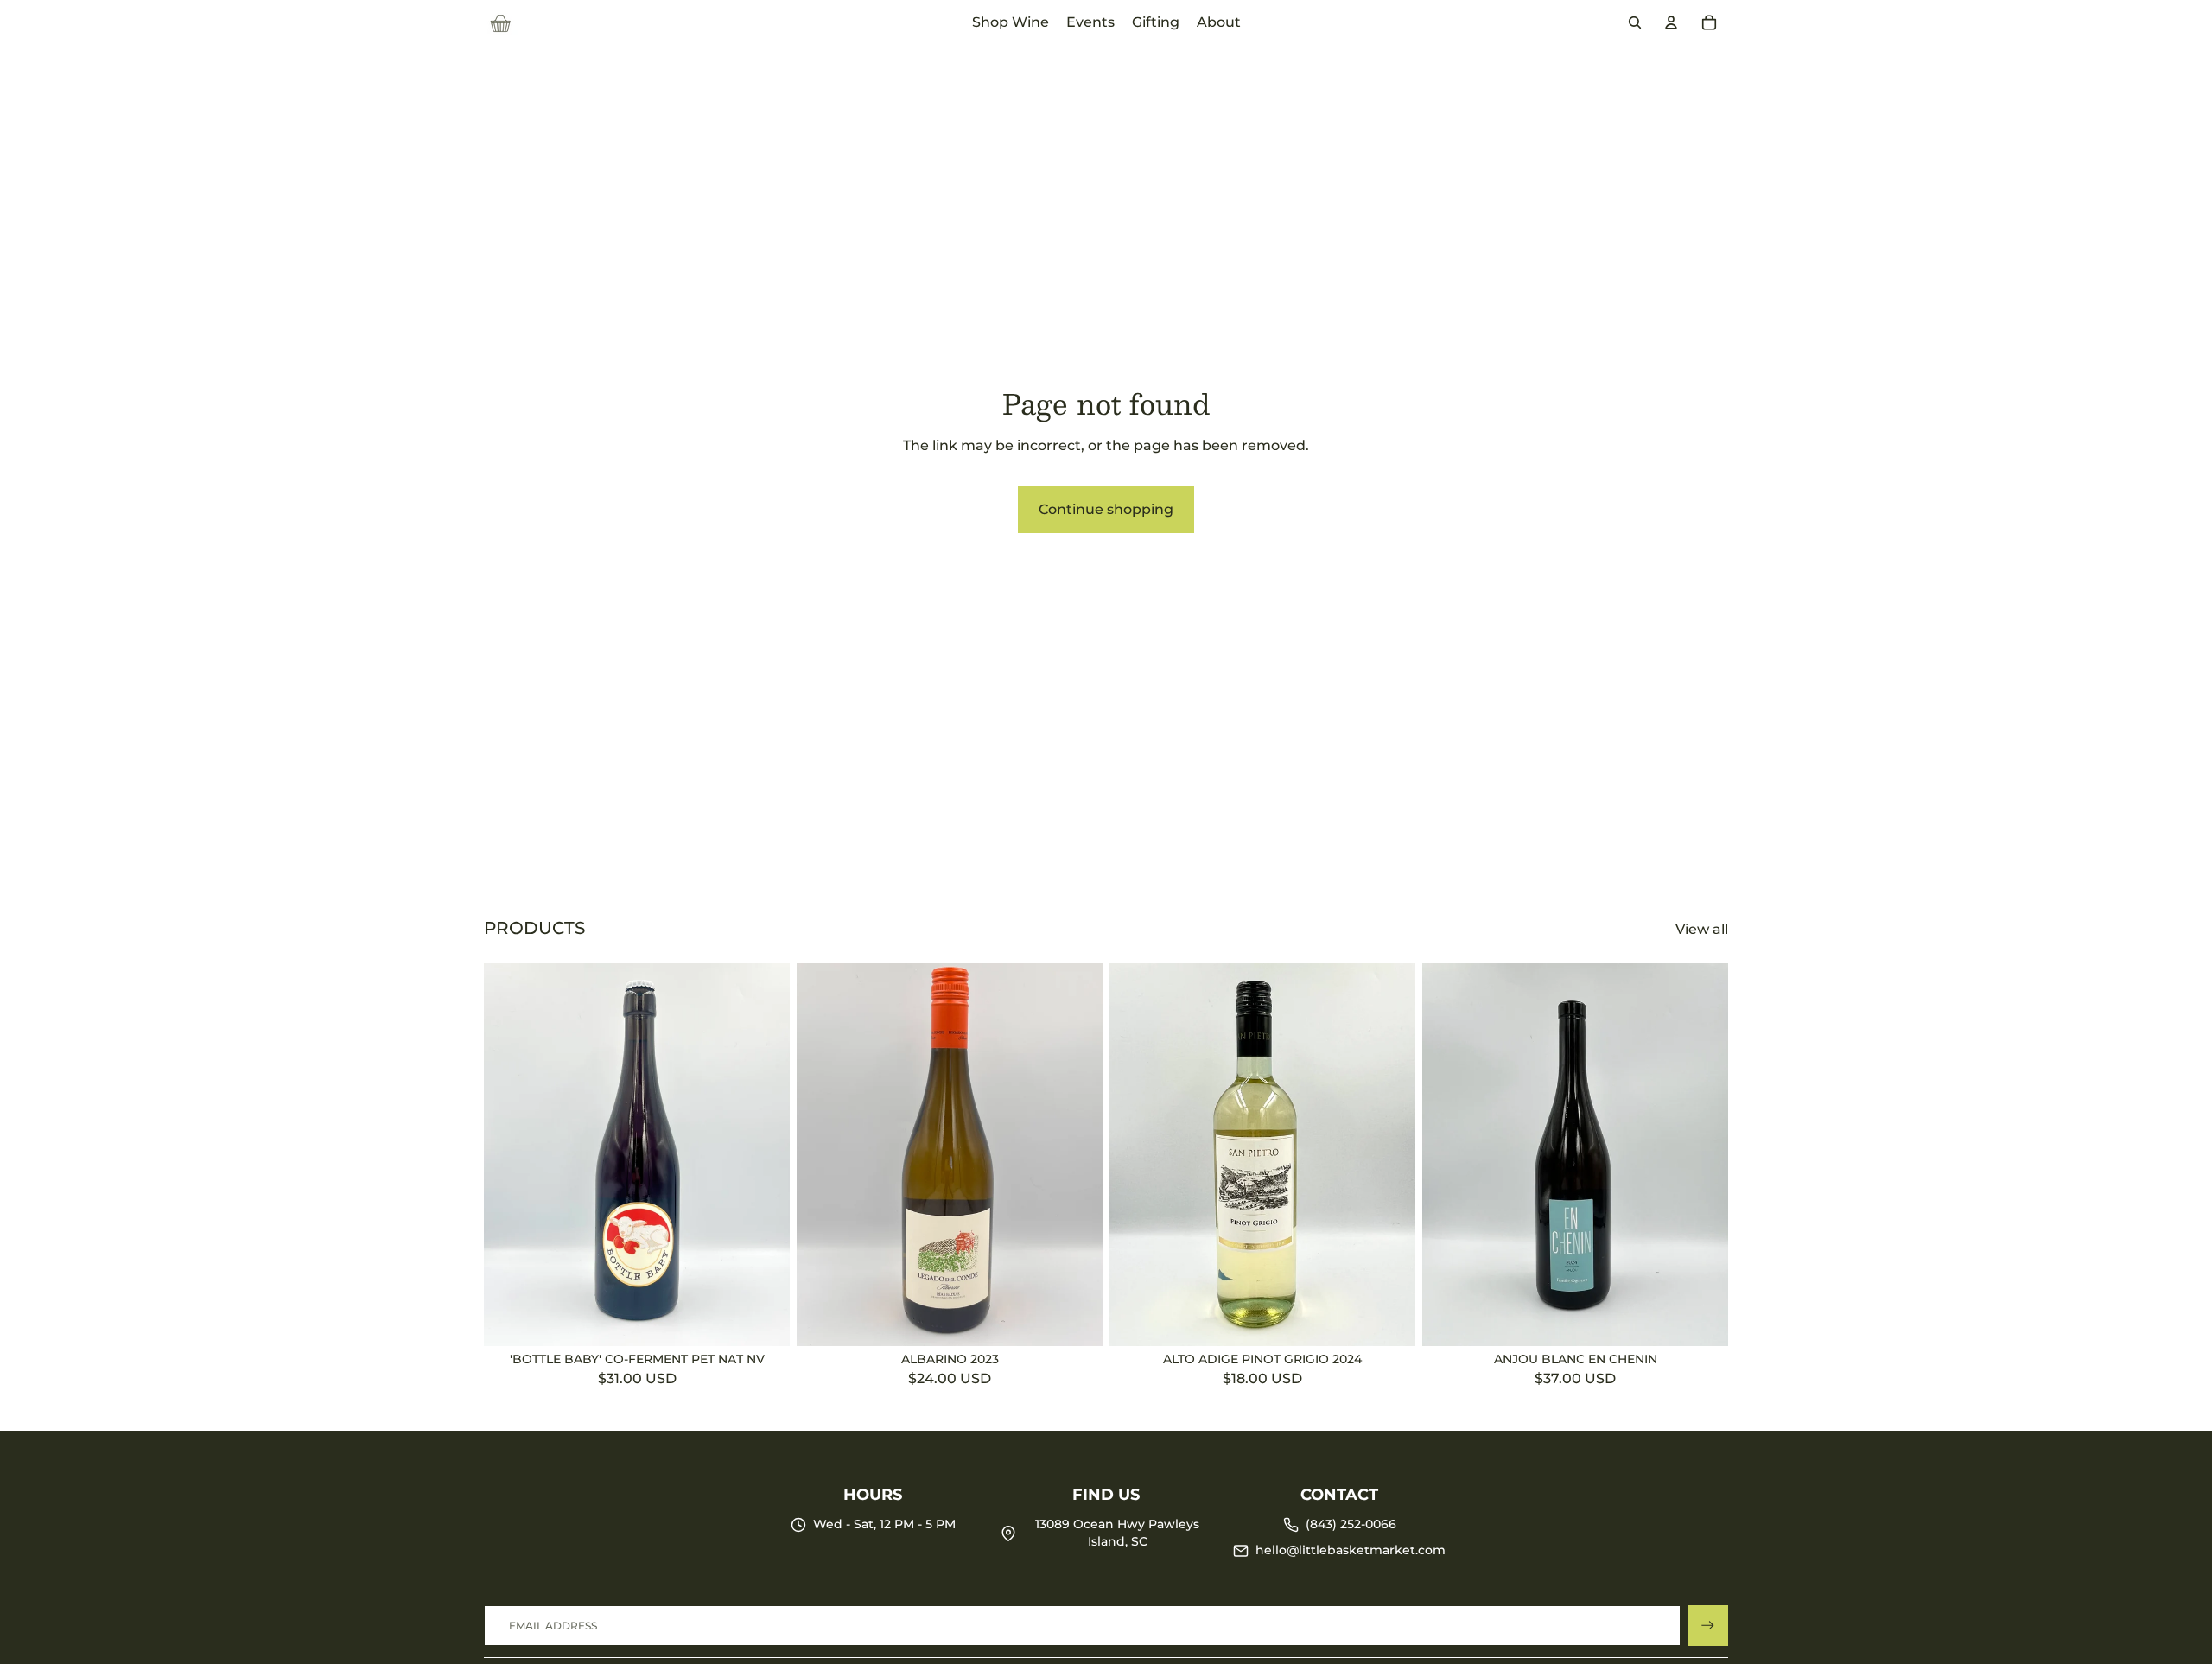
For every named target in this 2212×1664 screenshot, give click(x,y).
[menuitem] (1011, 22)
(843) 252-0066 (1351, 1524)
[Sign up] (1708, 1626)
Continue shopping (1106, 509)
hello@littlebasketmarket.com (1351, 1550)
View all (1702, 929)
